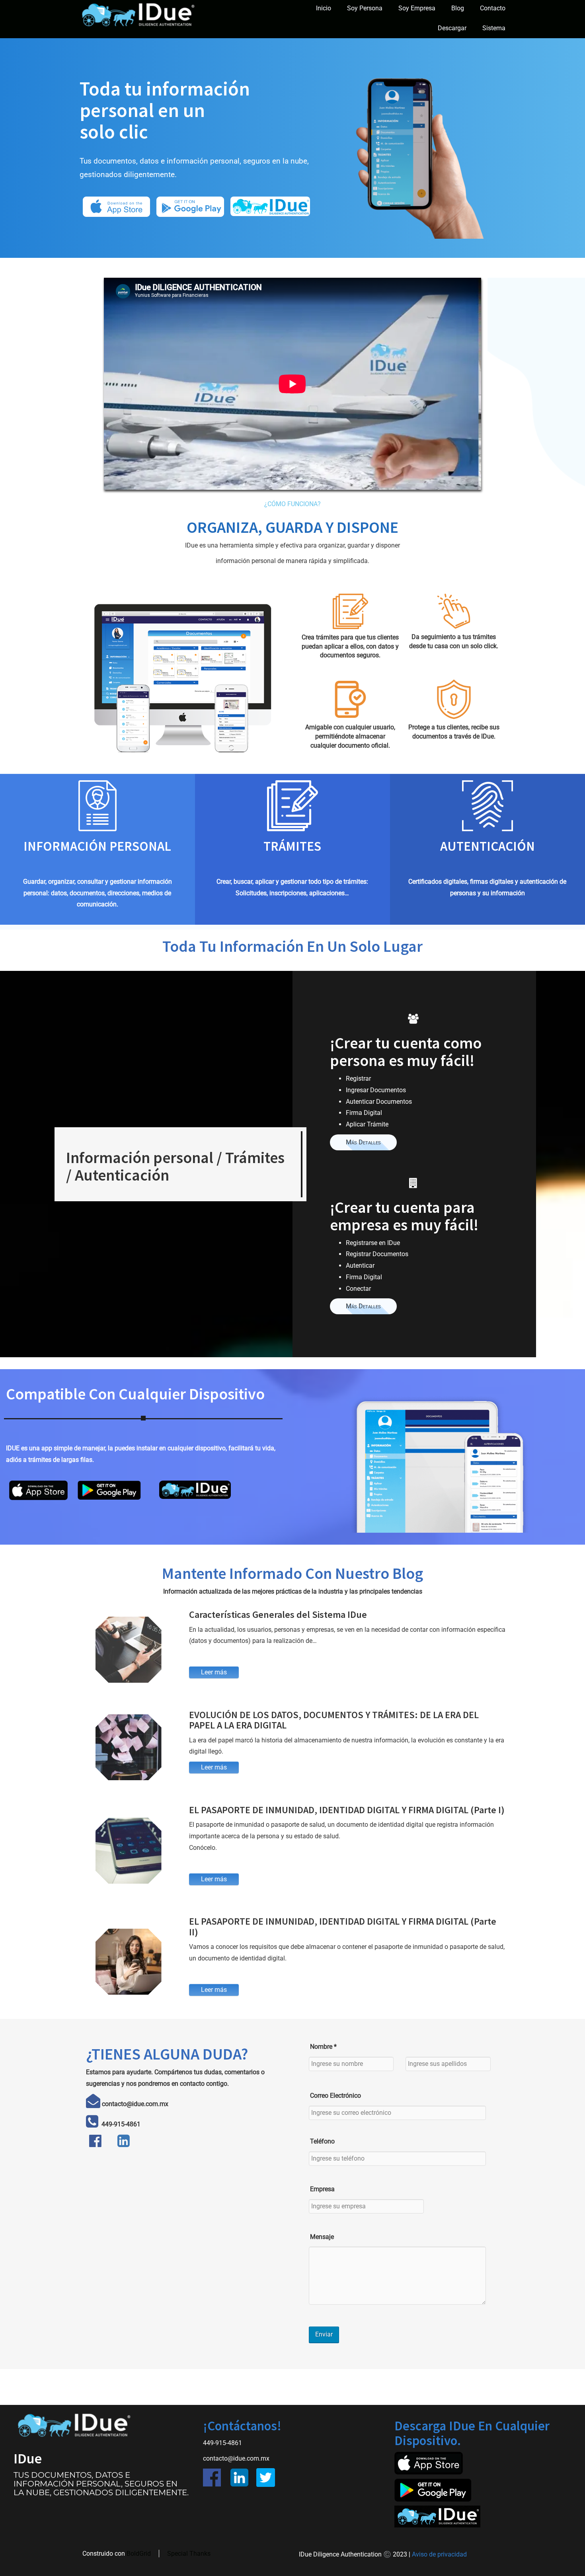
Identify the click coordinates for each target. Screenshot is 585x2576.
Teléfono (322, 2141)
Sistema (494, 28)
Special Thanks (189, 2554)
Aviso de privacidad (439, 2554)
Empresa (322, 2189)
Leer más (214, 1672)
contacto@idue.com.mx (236, 2458)
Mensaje (322, 2237)
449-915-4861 (120, 2124)
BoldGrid (139, 2554)
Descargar (452, 28)
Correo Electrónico (335, 2096)
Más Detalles (363, 1142)
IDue (28, 2459)
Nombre (323, 2047)
